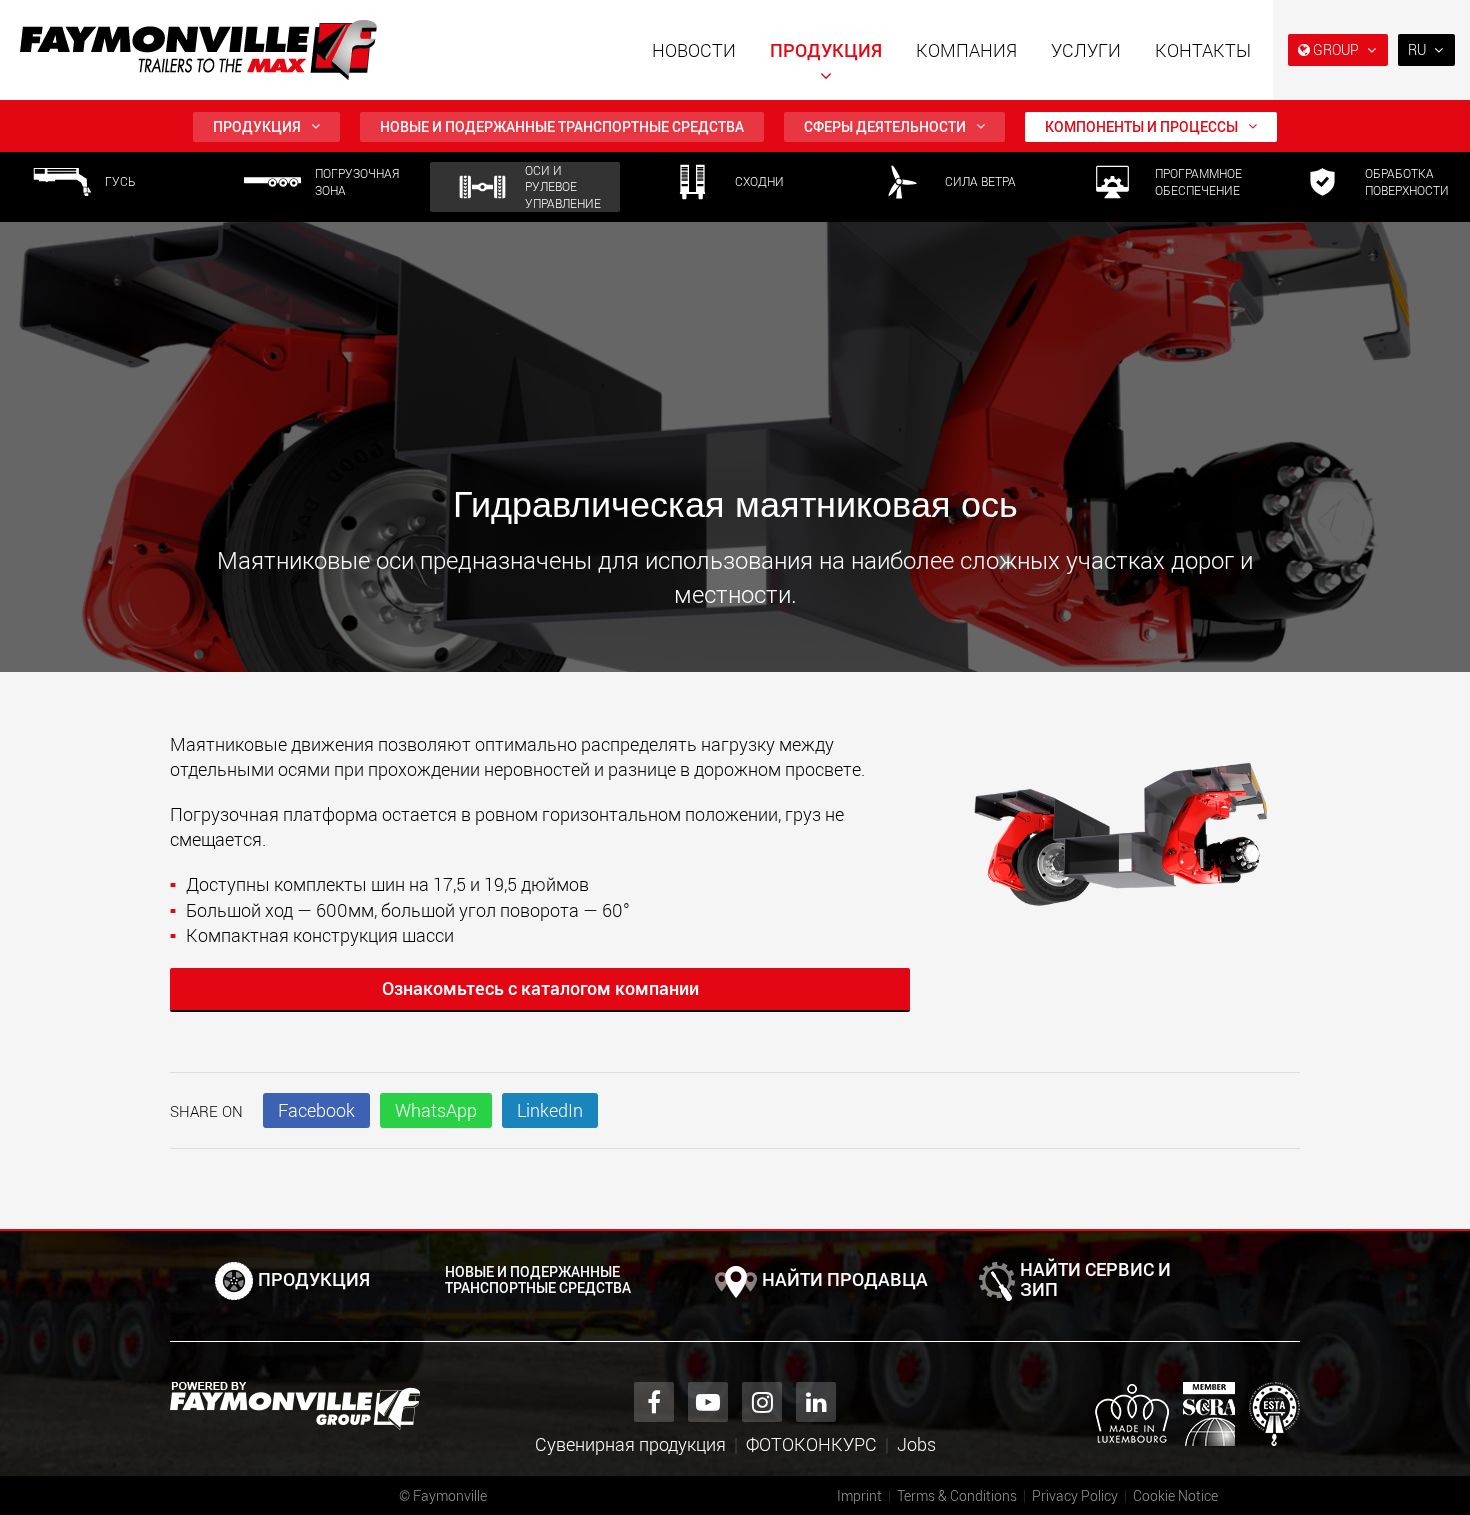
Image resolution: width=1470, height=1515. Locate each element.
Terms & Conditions (957, 1495)
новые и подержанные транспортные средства (562, 126)
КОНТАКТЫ (1203, 50)
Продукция (826, 50)
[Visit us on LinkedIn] (816, 1402)
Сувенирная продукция (630, 1444)
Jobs (916, 1444)
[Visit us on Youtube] (708, 1402)
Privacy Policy (1075, 1495)
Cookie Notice (1175, 1495)
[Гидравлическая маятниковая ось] (1125, 840)
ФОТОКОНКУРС (811, 1444)
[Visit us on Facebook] (654, 1402)
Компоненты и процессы (1141, 126)
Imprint (859, 1495)
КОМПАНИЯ (966, 50)
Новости (694, 50)
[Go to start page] (198, 50)
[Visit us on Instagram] (762, 1402)
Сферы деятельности (885, 126)
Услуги (1086, 50)
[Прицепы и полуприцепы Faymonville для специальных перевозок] (295, 1406)
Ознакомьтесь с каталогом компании (540, 988)
